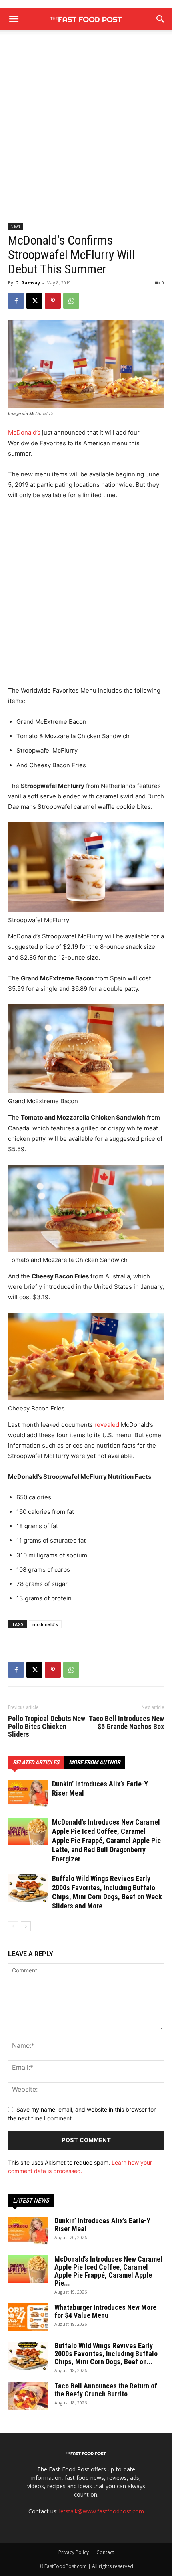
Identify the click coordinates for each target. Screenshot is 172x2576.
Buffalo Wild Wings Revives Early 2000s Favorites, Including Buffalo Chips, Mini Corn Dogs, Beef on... (106, 2354)
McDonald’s (24, 432)
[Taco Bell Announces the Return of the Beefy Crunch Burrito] (28, 2396)
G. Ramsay (28, 283)
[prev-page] (13, 1926)
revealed (107, 1425)
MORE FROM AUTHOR (94, 1762)
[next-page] (26, 1926)
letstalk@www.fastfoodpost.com (102, 2511)
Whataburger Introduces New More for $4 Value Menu (105, 2311)
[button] (161, 19)
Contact (105, 2552)
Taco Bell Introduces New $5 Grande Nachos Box (126, 1723)
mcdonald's (45, 1624)
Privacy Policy (74, 2552)
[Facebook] (16, 301)
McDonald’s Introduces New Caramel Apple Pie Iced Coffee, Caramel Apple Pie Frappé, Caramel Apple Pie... (108, 2271)
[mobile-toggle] (14, 19)
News (15, 226)
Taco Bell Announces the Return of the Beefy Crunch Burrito (106, 2390)
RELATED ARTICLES (36, 1762)
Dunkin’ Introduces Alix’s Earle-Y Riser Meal (102, 2225)
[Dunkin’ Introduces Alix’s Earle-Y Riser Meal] (28, 1793)
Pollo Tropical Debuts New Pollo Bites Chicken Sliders (47, 1727)
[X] (34, 301)
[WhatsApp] (71, 301)
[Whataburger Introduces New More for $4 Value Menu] (28, 2317)
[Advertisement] (86, 134)
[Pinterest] (53, 301)
